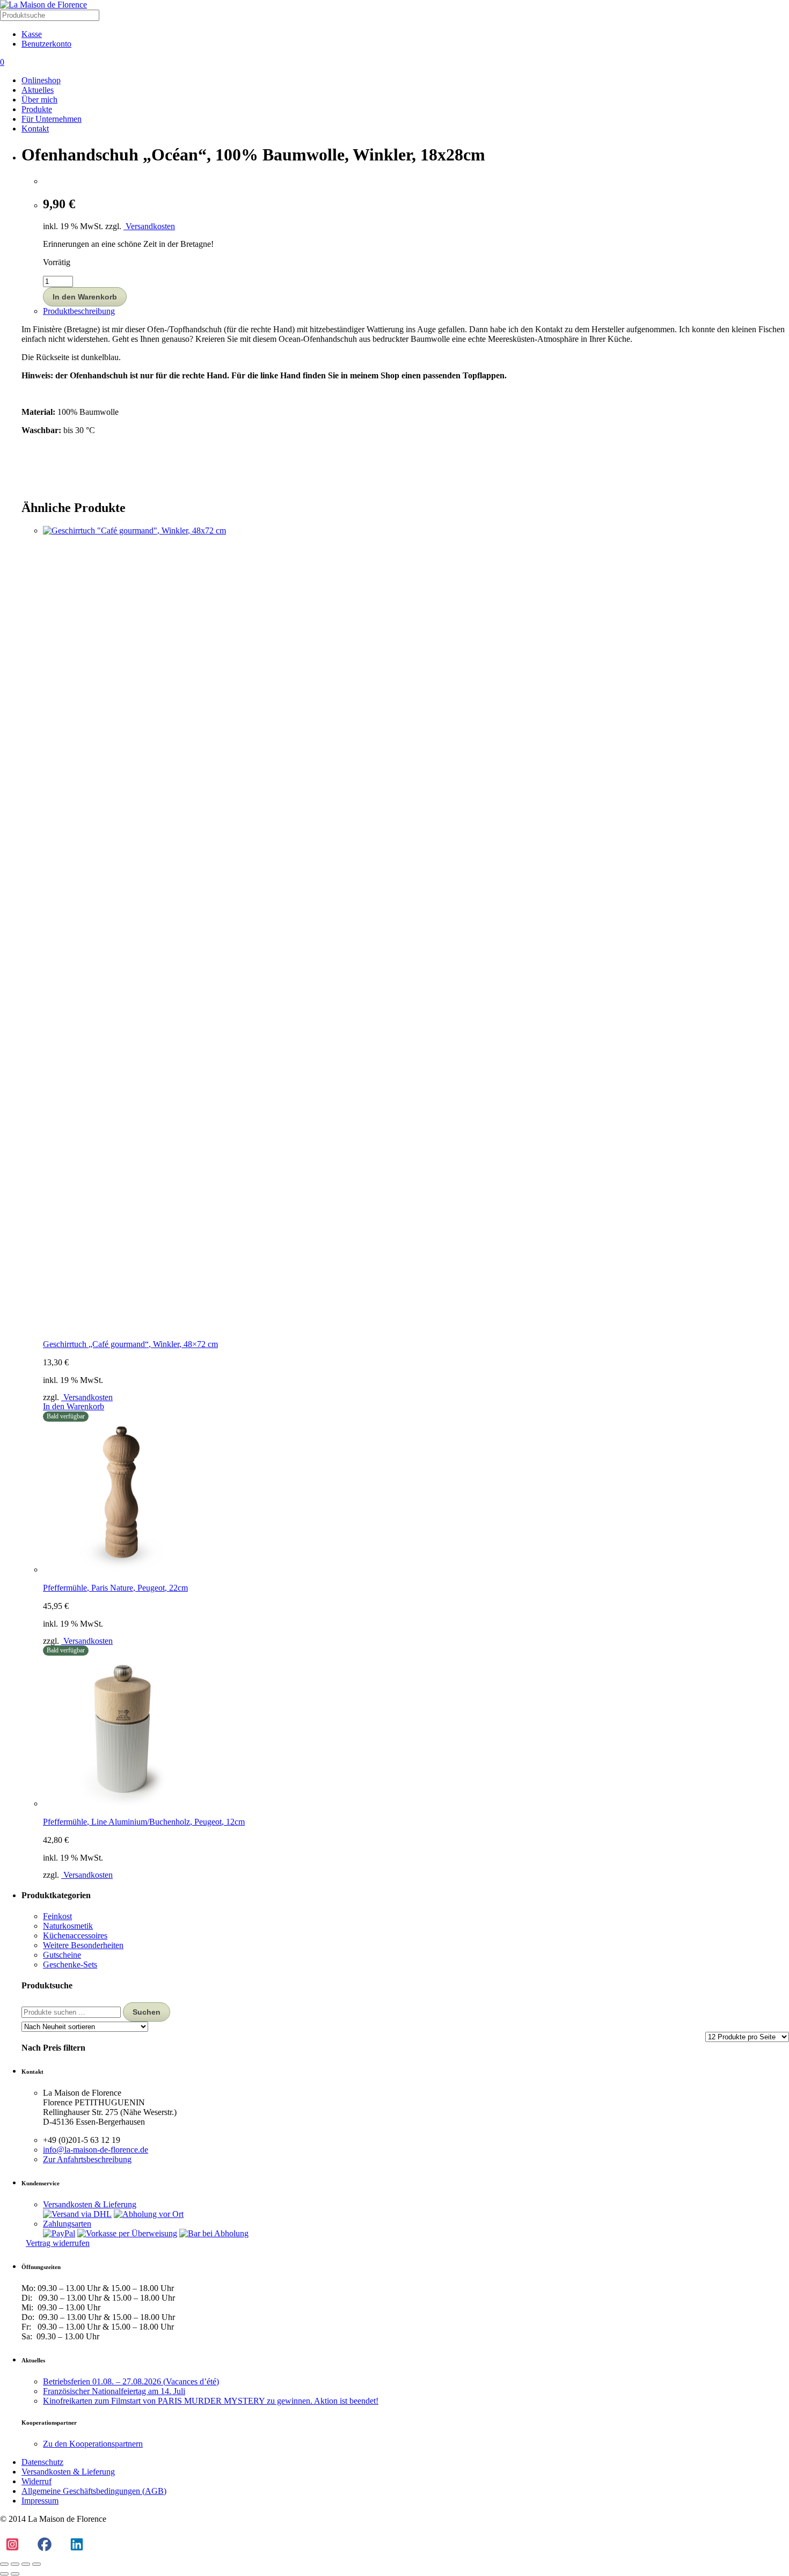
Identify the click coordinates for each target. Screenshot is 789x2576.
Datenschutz (42, 2462)
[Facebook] (44, 2545)
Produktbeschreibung (79, 311)
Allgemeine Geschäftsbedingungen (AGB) (94, 2491)
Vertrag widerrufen (58, 2243)
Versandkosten (149, 226)
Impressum (40, 2501)
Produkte (37, 109)
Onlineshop (41, 80)
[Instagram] (12, 2545)
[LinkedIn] (76, 2545)
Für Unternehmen (52, 119)
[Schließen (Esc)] (36, 2564)
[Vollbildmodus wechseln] (15, 2564)
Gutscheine (62, 1955)
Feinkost (57, 1916)
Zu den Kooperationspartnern (93, 2444)
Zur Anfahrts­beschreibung (87, 2159)
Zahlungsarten (67, 2224)
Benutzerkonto (46, 44)
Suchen (147, 2012)
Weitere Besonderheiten (83, 1945)
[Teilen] (26, 2564)
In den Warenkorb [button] (74, 1406)
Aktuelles (38, 90)
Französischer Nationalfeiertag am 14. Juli (114, 2391)
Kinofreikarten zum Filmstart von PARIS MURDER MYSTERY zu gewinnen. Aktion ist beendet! (211, 2401)
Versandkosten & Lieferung (90, 2204)
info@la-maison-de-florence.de (96, 2150)
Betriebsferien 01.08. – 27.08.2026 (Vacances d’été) (131, 2381)
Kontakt (35, 129)
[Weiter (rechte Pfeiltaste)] (15, 2574)
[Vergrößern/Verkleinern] (4, 2564)
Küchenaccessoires (75, 1935)
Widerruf (36, 2481)
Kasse (32, 34)
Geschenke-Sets (70, 1964)
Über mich (39, 100)
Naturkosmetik (68, 1926)
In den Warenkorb (85, 297)
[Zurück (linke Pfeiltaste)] (4, 2574)
